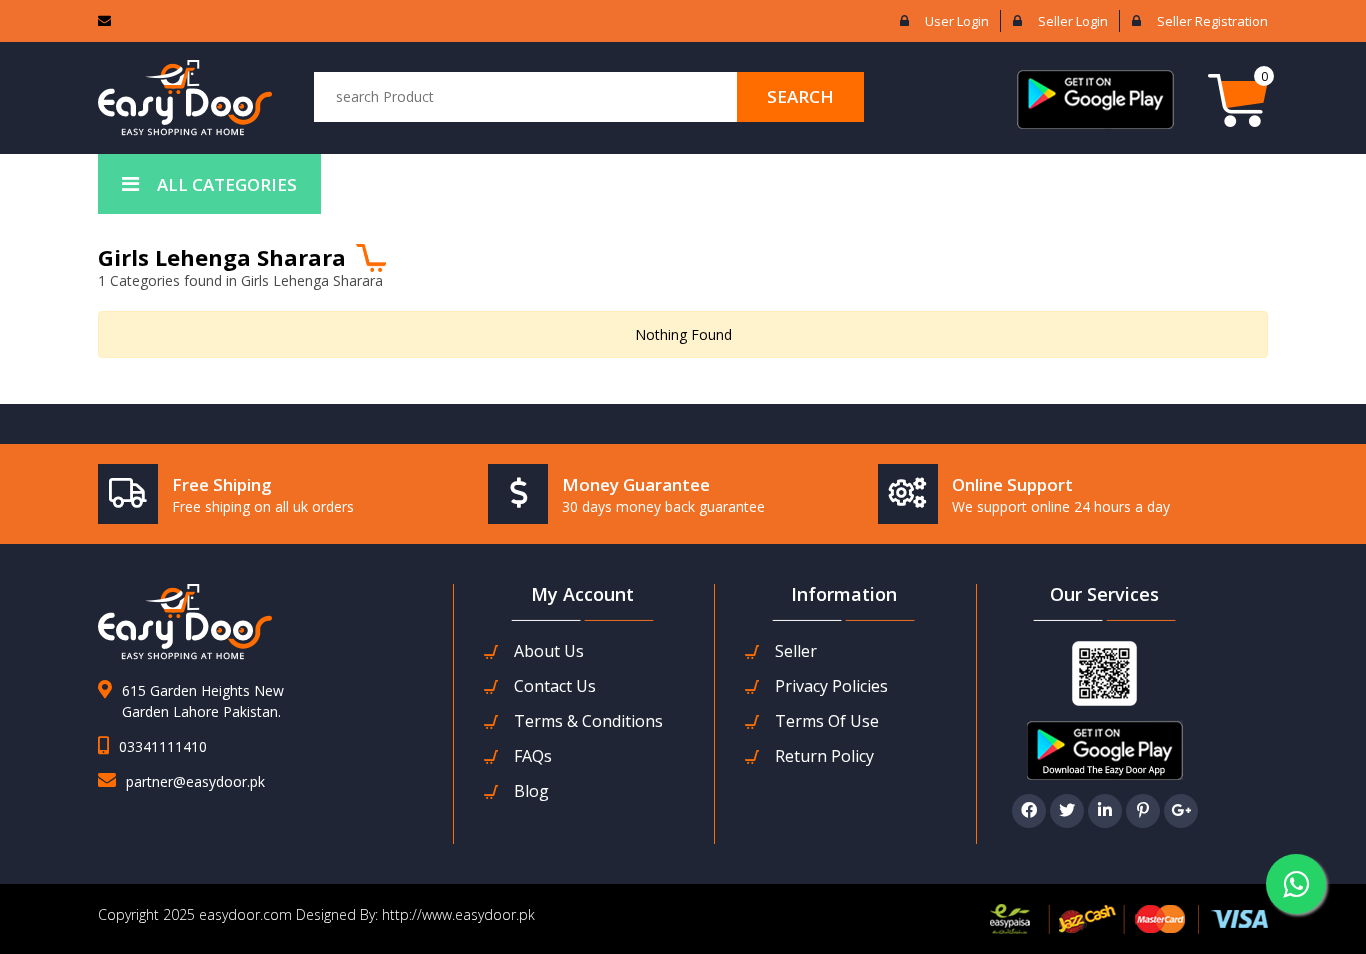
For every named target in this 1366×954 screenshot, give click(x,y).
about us (549, 651)
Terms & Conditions (588, 721)
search (800, 96)
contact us (555, 686)
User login (957, 21)
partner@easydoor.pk (195, 781)
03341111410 (163, 746)
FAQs (533, 756)
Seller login (1073, 21)
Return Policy (824, 756)
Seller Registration (1212, 21)
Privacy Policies (831, 686)
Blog (531, 791)
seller (796, 651)
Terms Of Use (827, 721)
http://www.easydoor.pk (456, 914)
